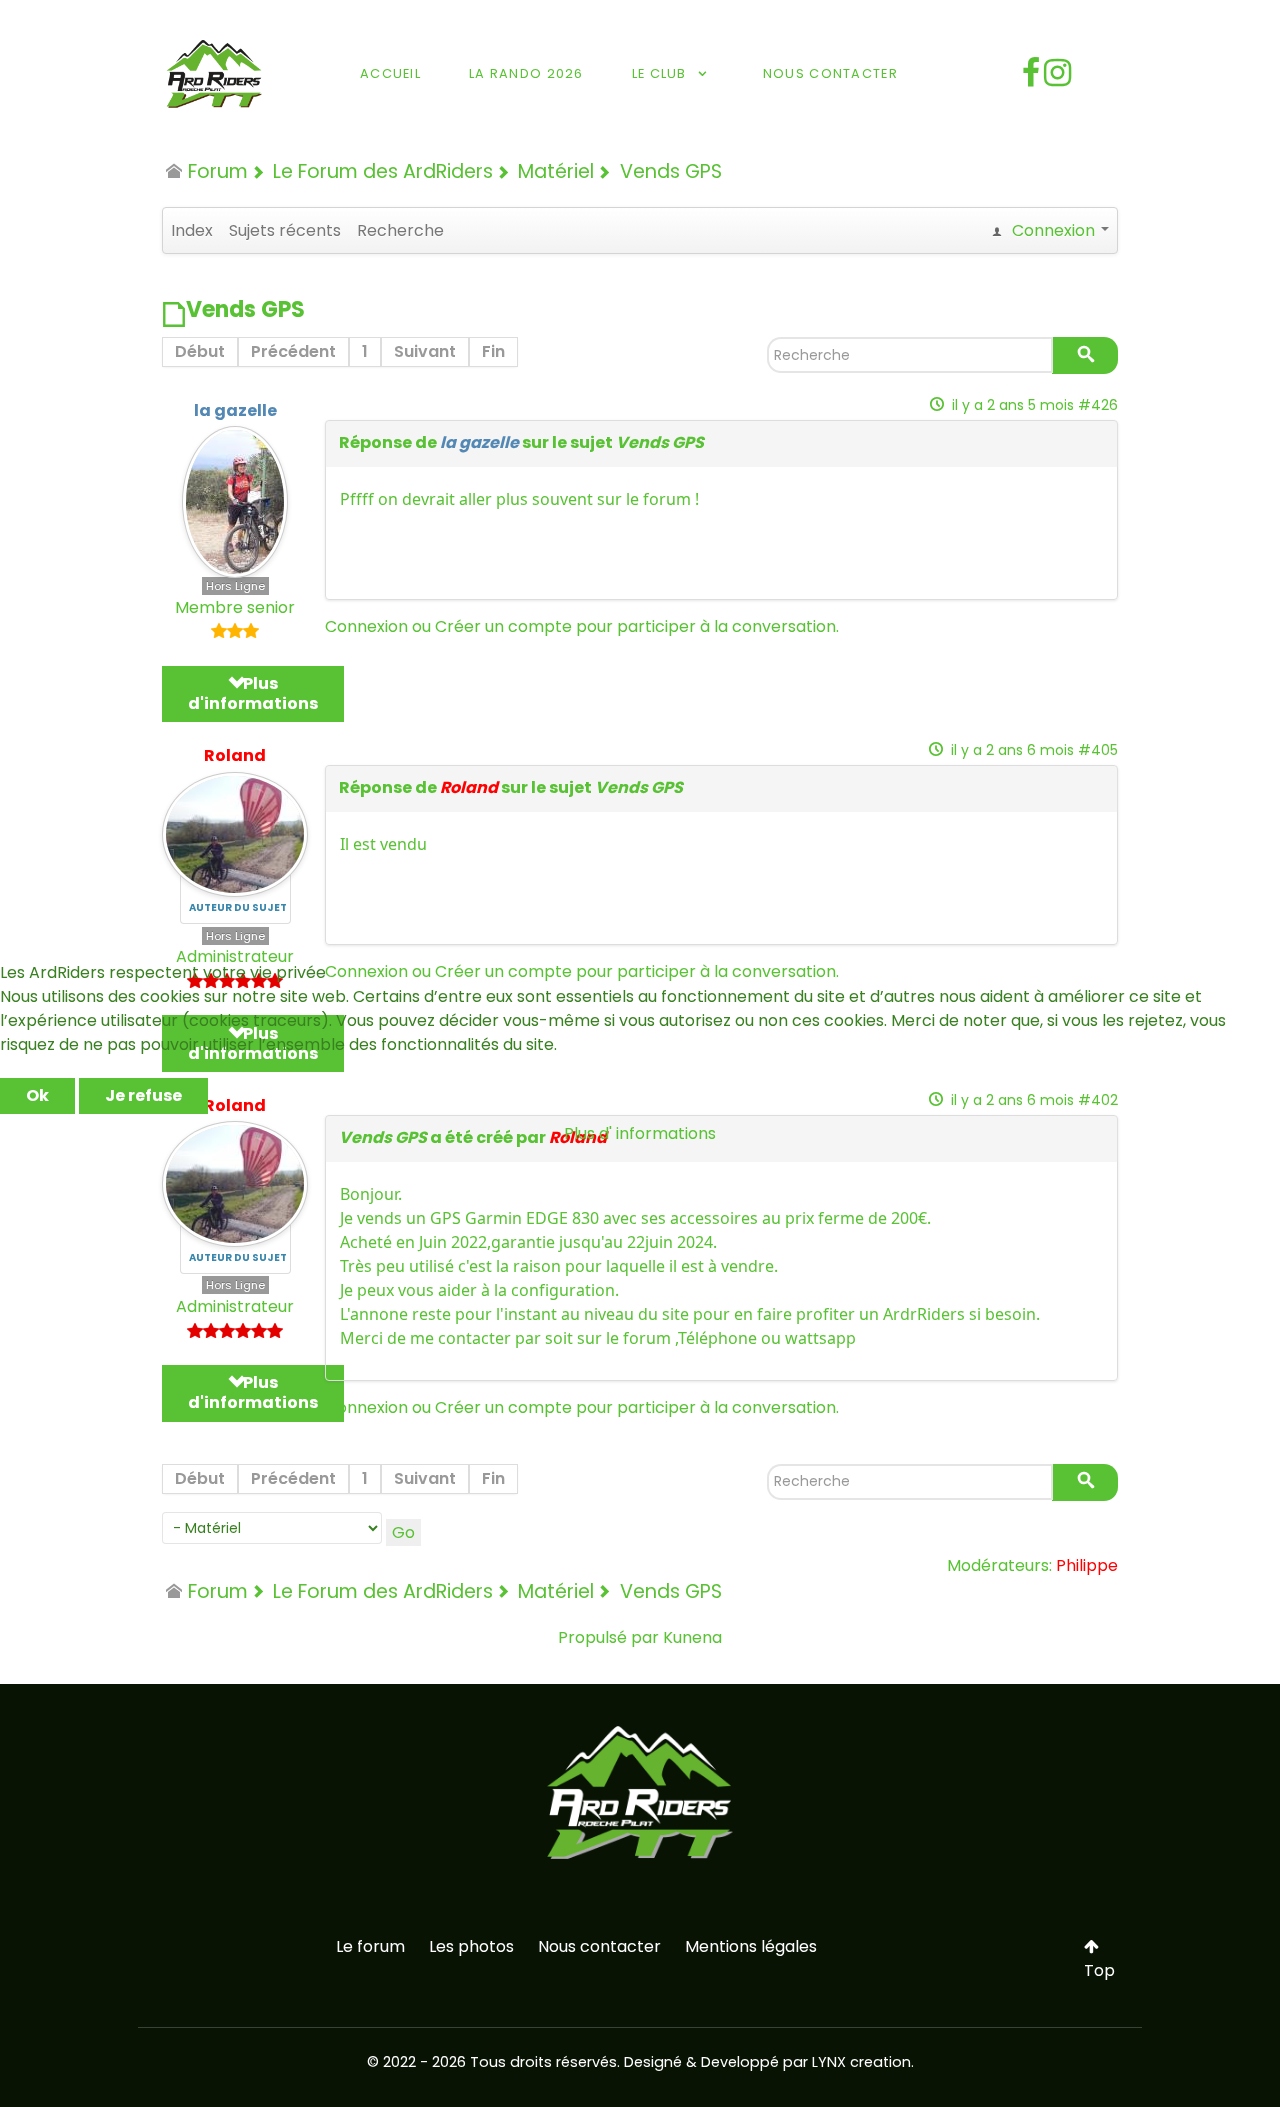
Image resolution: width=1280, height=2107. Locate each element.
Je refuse (143, 1095)
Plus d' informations (640, 1133)
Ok (37, 1095)
